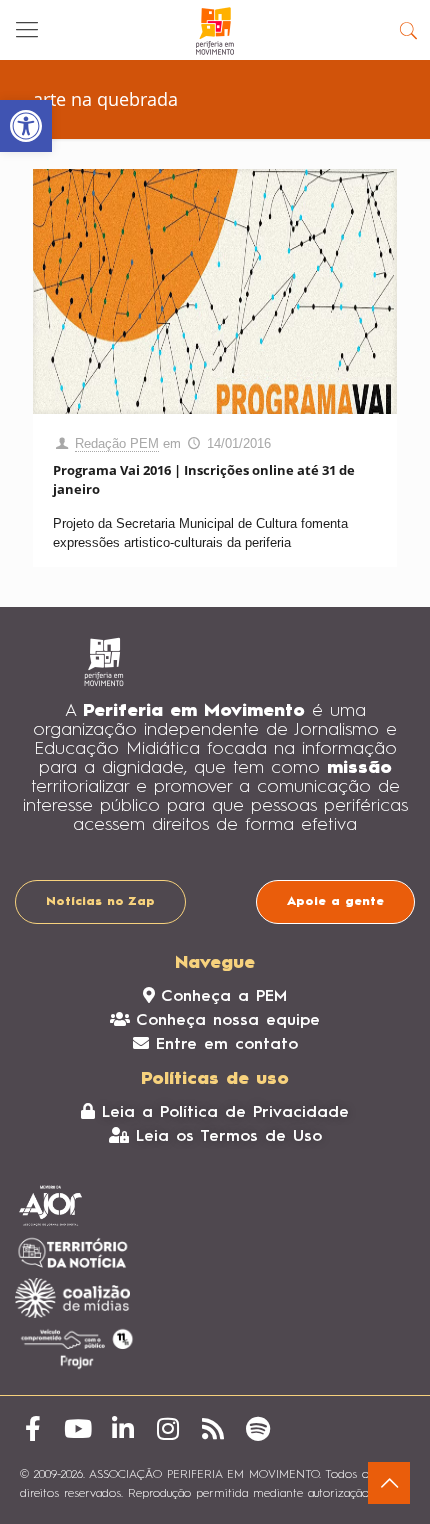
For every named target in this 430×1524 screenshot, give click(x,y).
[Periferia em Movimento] (215, 30)
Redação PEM (117, 443)
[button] (26, 126)
